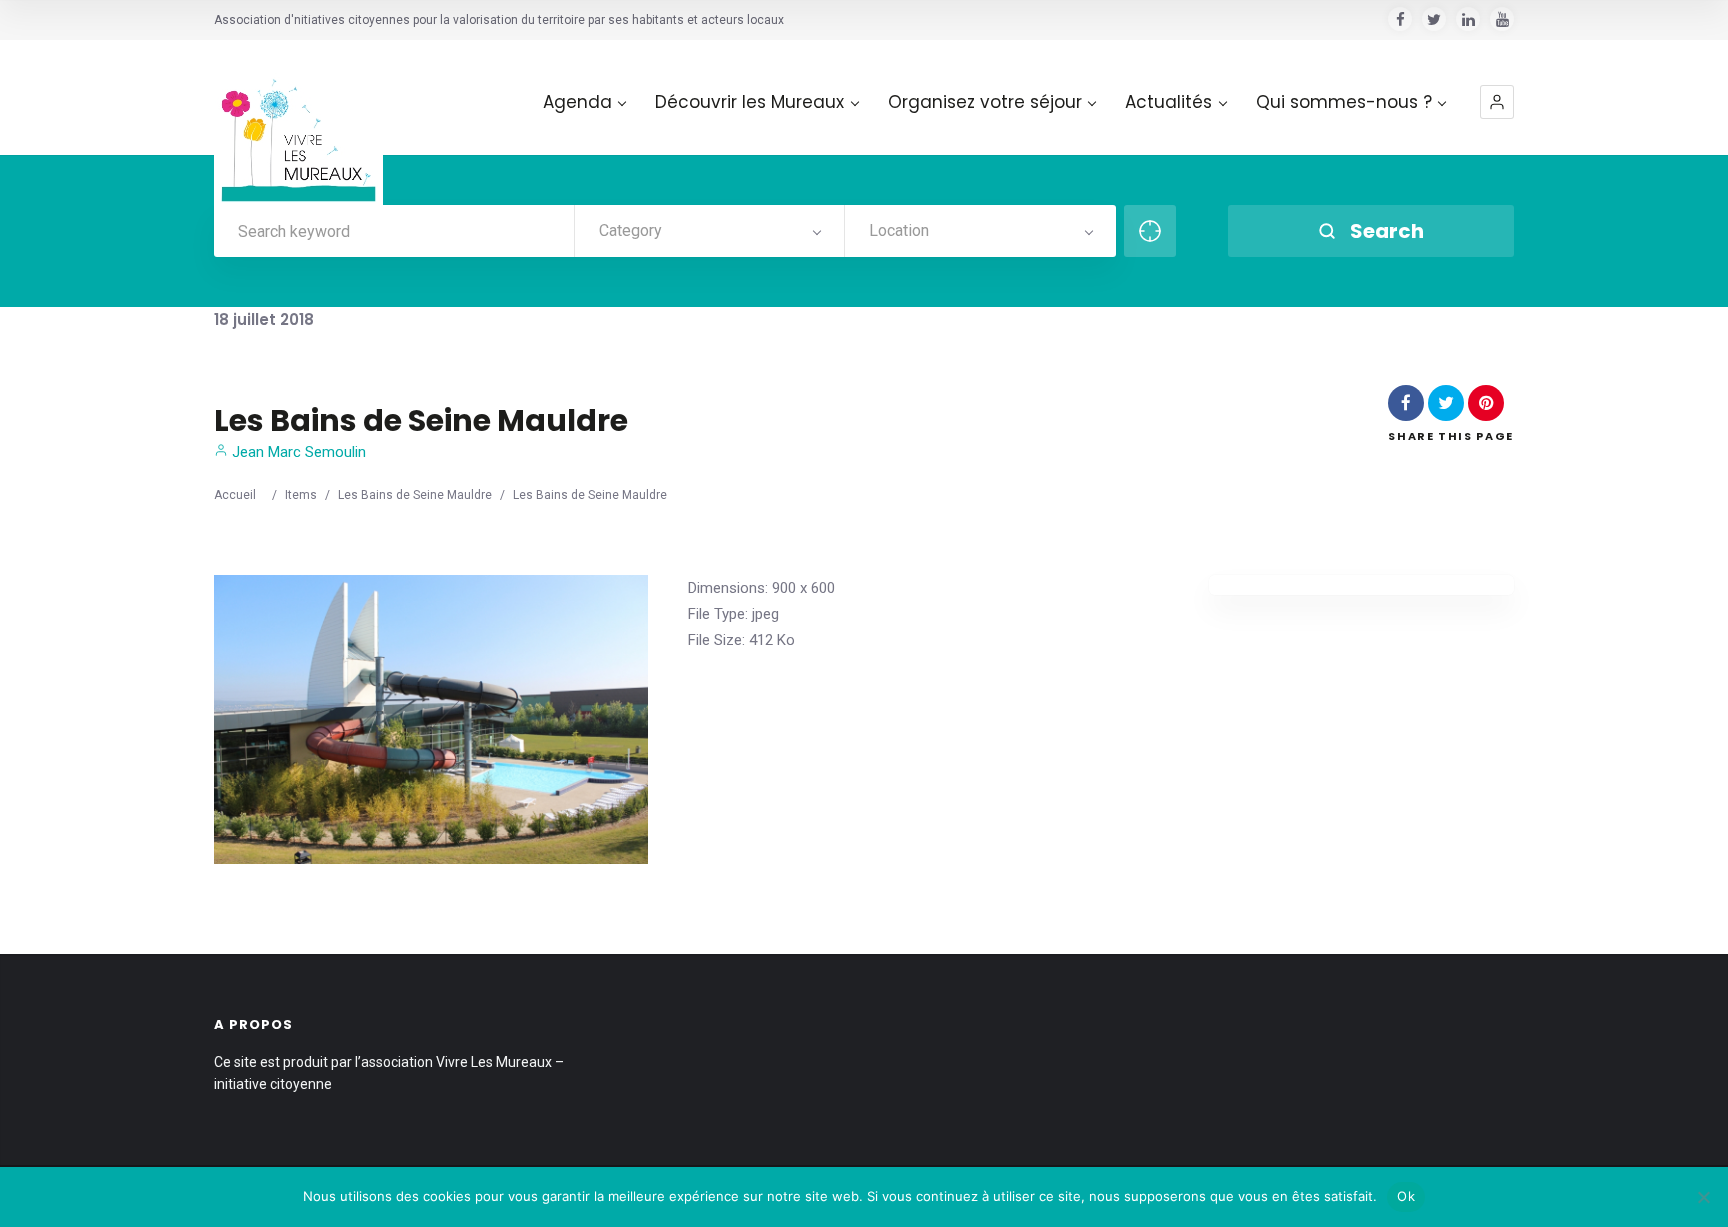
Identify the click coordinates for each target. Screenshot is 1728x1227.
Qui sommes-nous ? (1344, 102)
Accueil (235, 495)
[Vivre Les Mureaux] (298, 124)
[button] (1497, 102)
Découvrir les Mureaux (749, 102)
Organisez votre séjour (985, 102)
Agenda (577, 102)
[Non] (1703, 1197)
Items (301, 495)
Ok (1406, 1196)
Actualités (1168, 102)
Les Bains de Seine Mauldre (415, 495)
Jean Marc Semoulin (297, 452)
